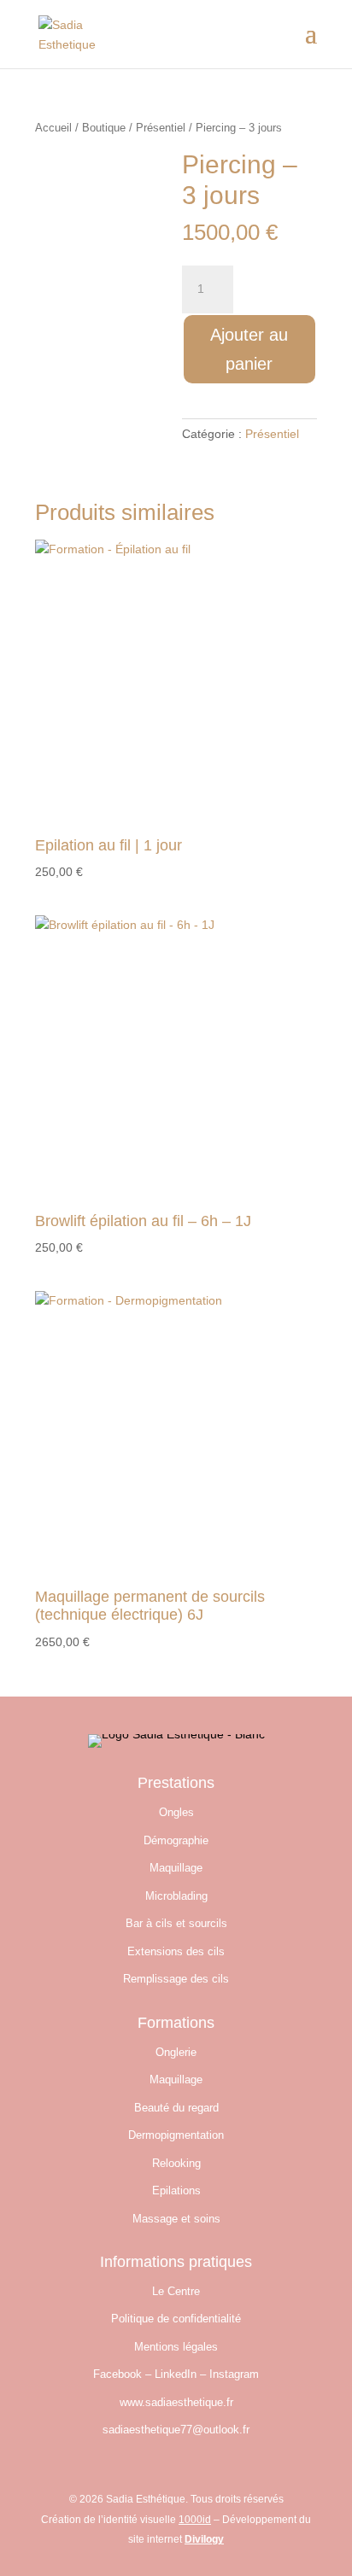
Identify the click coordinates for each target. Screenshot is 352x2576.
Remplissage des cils (176, 1979)
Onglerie (176, 2052)
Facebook (117, 2374)
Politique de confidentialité (176, 2319)
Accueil (53, 128)
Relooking (176, 2163)
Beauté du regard (176, 2108)
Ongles (176, 1812)
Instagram (234, 2374)
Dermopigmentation (176, 2135)
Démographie (176, 1840)
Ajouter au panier (249, 349)
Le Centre (176, 2291)
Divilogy (204, 2539)
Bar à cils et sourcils (176, 1923)
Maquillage (176, 1868)
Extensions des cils (176, 1951)
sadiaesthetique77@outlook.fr (176, 2430)
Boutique (104, 128)
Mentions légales (176, 2347)
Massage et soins (176, 2219)
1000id (195, 2520)
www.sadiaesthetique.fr (176, 2402)
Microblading (176, 1896)
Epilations (176, 2190)
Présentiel (161, 128)
